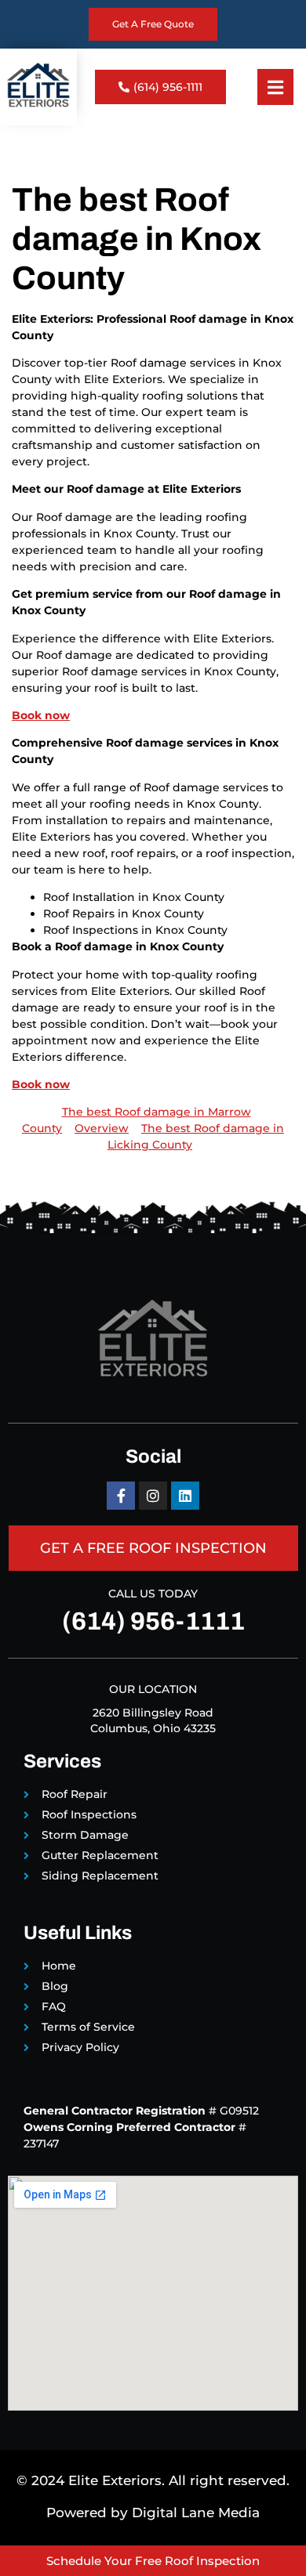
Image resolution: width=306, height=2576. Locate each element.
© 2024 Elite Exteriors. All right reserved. (153, 2480)
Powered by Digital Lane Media (153, 2513)
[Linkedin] (185, 1496)
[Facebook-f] (121, 1496)
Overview (102, 1128)
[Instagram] (153, 1496)
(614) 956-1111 (153, 1621)
